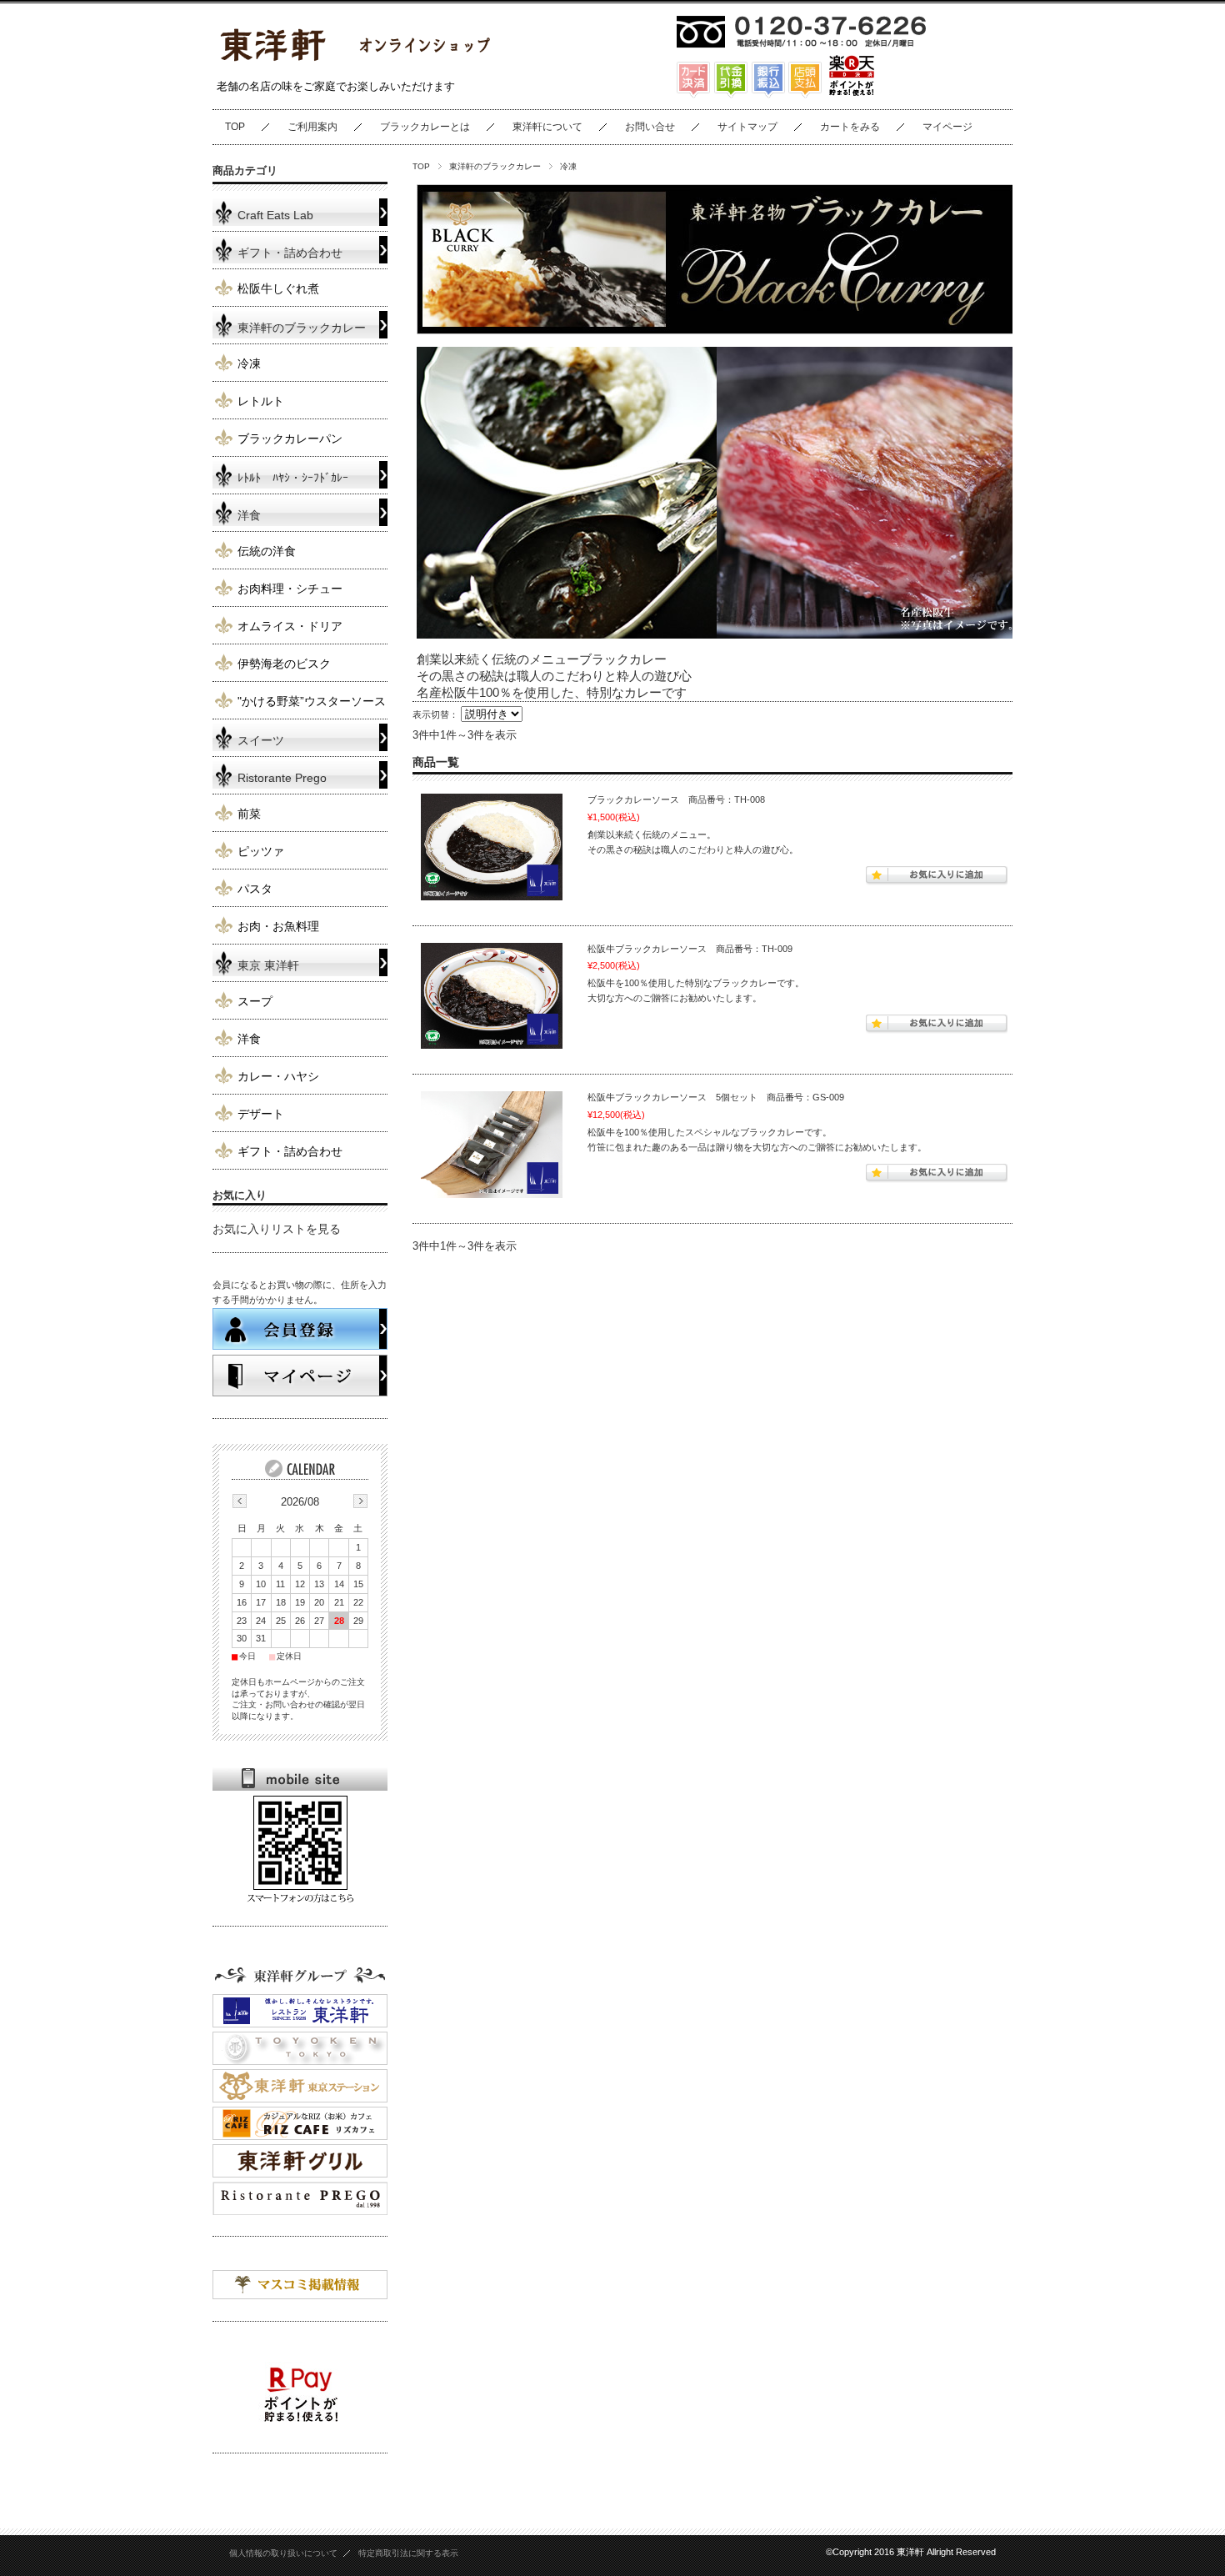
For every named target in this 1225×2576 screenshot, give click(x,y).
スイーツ (261, 741)
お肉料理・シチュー (290, 589)
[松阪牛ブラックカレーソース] (492, 996)
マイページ (947, 127)
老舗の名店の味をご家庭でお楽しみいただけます (336, 86)
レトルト (261, 401)
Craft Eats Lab (275, 216)
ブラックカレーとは (425, 127)
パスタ (255, 889)
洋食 (249, 516)
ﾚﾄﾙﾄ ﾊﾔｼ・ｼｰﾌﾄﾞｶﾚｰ (293, 478)
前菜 (249, 814)
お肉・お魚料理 (278, 927)
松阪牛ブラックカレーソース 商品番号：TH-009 (690, 949)
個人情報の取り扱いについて (283, 2553)
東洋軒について (547, 127)
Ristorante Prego (282, 778)
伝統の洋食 (267, 551)
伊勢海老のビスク (284, 664)
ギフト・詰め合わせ (290, 253)
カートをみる (850, 127)
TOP (235, 127)
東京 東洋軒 (268, 966)
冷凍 (249, 364)
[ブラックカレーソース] (492, 847)
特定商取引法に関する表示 (408, 2553)
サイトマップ (747, 127)
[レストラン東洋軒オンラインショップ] (354, 65)
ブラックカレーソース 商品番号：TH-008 (676, 799)
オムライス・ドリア (290, 626)
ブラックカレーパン (290, 439)
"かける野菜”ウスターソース (312, 702)
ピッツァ (261, 852)
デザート (261, 1114)
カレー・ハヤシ (278, 1077)
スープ (255, 1002)
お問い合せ (650, 127)
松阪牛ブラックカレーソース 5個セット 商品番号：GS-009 (716, 1097)
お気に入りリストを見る (277, 1229)
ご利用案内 (312, 127)
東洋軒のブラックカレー (495, 166)
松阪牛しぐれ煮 (278, 289)
